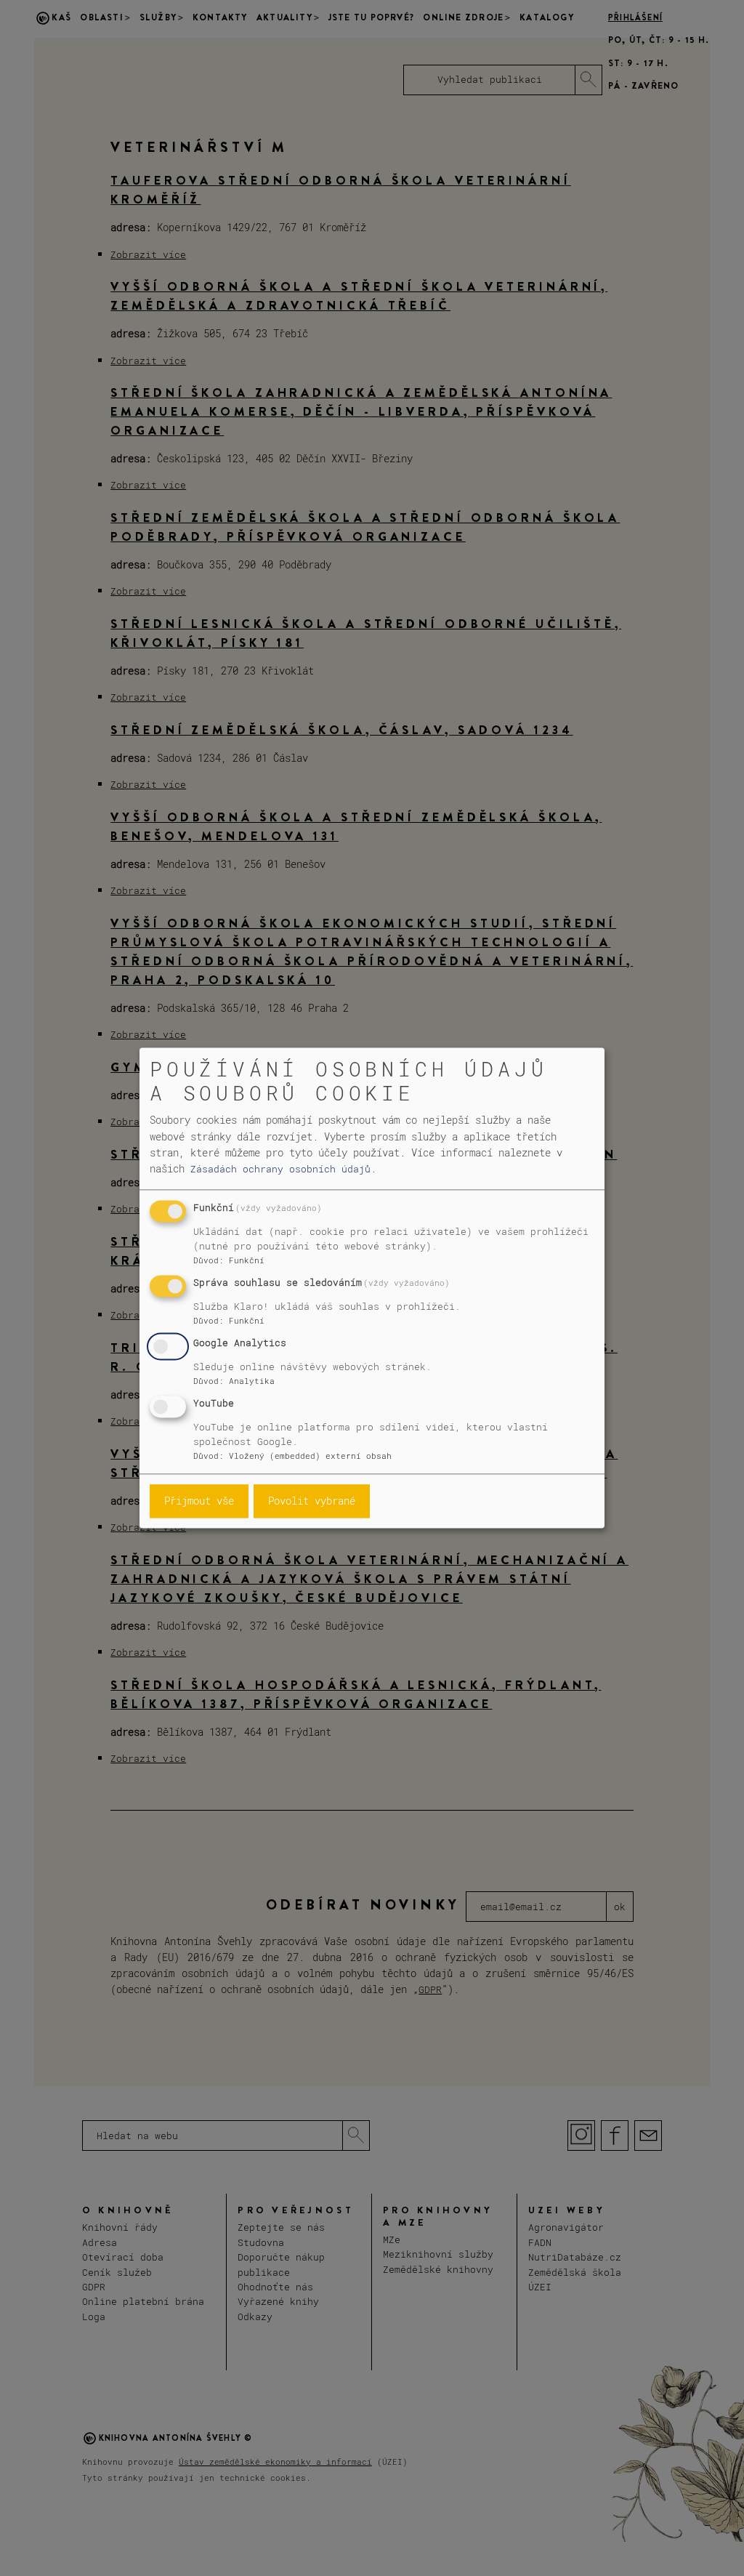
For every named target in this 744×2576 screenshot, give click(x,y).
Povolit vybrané (312, 1501)
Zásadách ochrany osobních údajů (280, 1169)
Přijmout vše (199, 1501)
